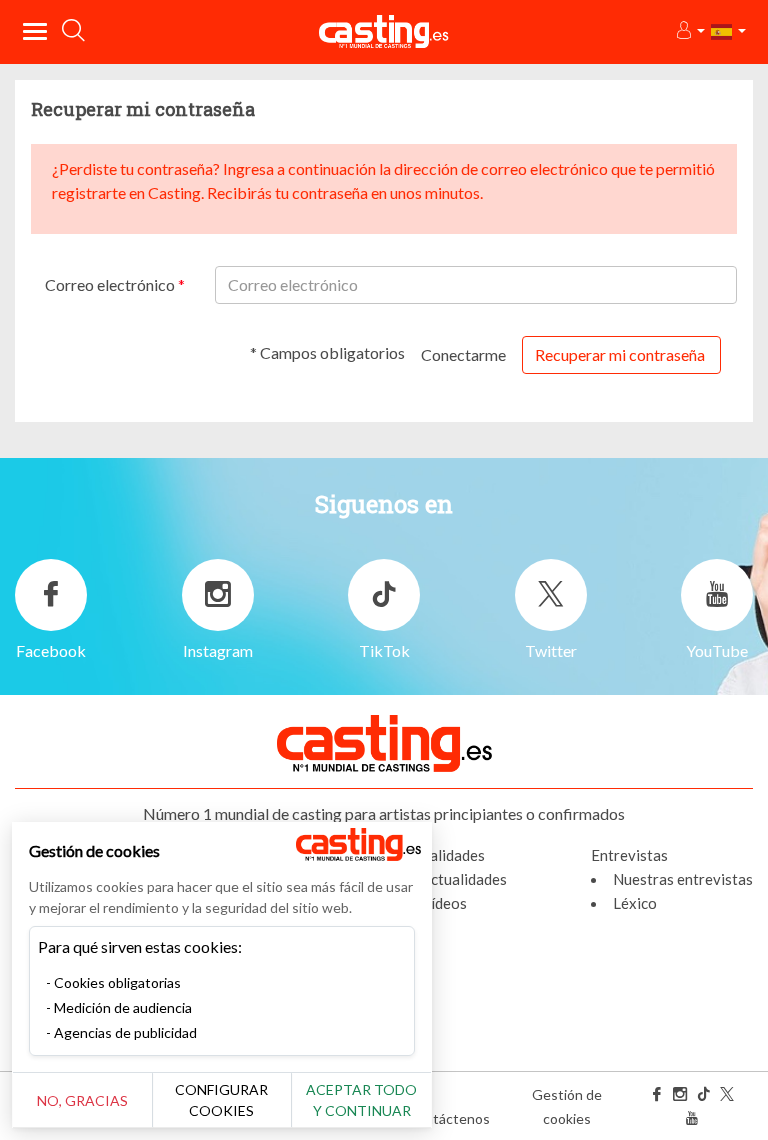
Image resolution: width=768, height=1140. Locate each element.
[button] (689, 31)
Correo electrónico (111, 284)
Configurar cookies (221, 1100)
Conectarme (463, 354)
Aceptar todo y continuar (361, 1100)
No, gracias (82, 1100)
